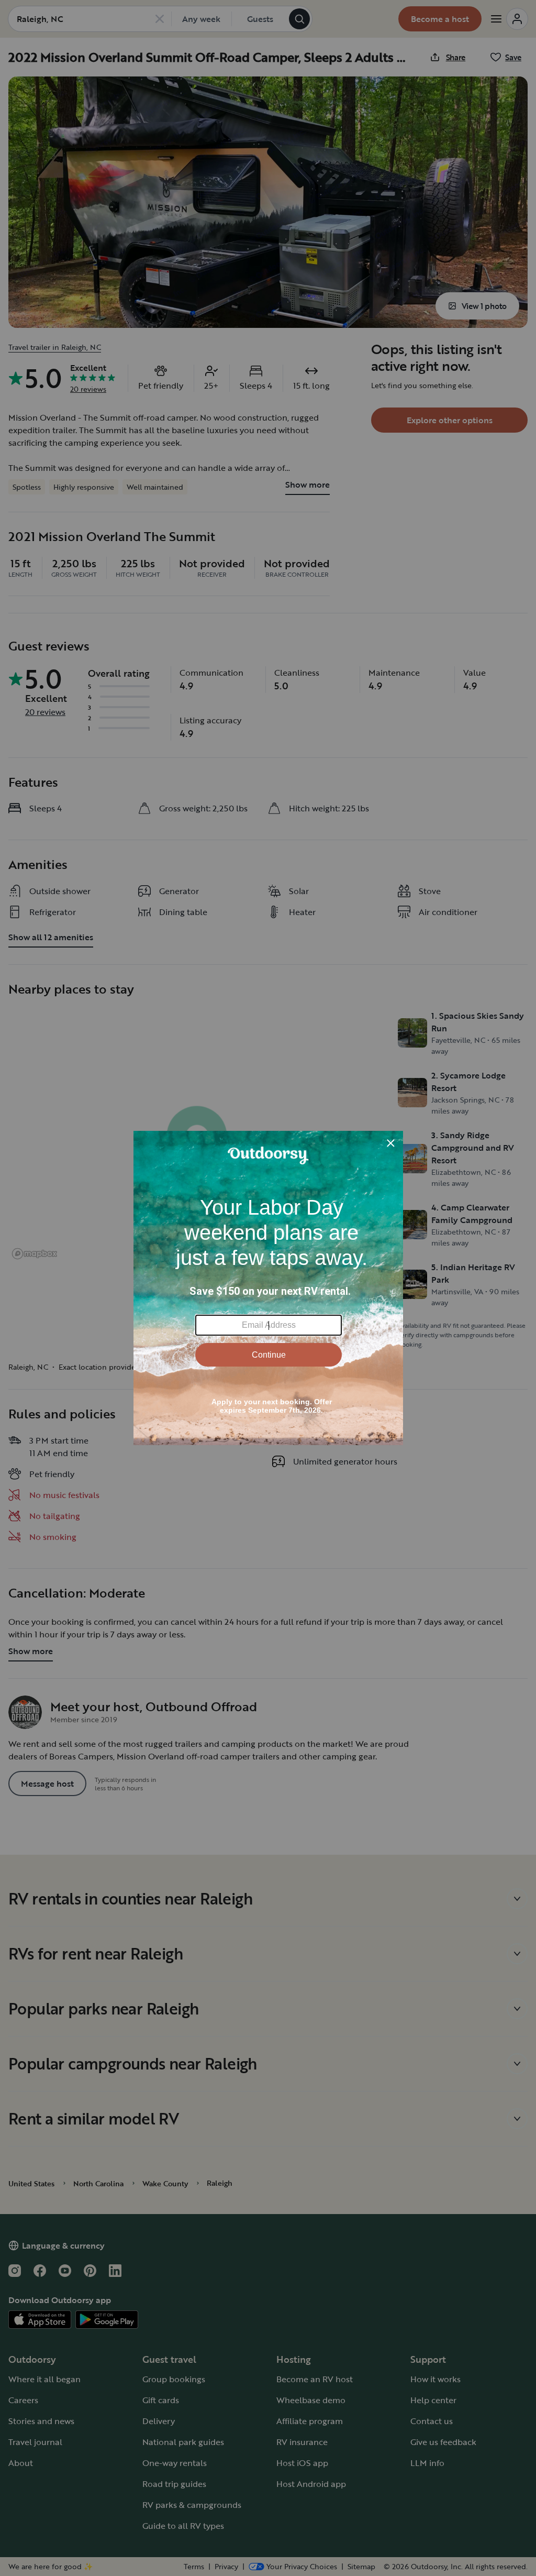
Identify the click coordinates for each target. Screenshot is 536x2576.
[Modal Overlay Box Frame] (268, 1288)
